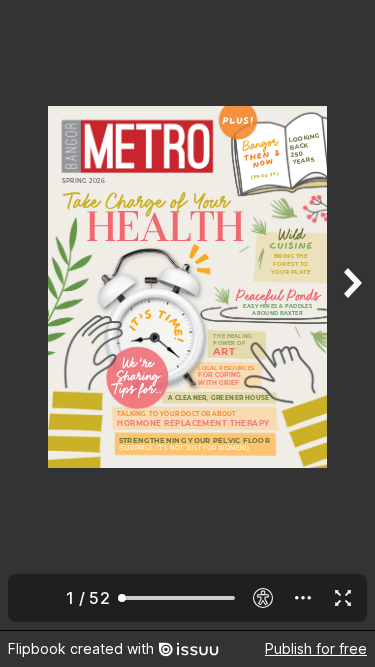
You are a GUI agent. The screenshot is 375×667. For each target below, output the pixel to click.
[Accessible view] (263, 598)
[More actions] (303, 598)
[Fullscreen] (343, 598)
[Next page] (351, 315)
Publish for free (316, 648)
